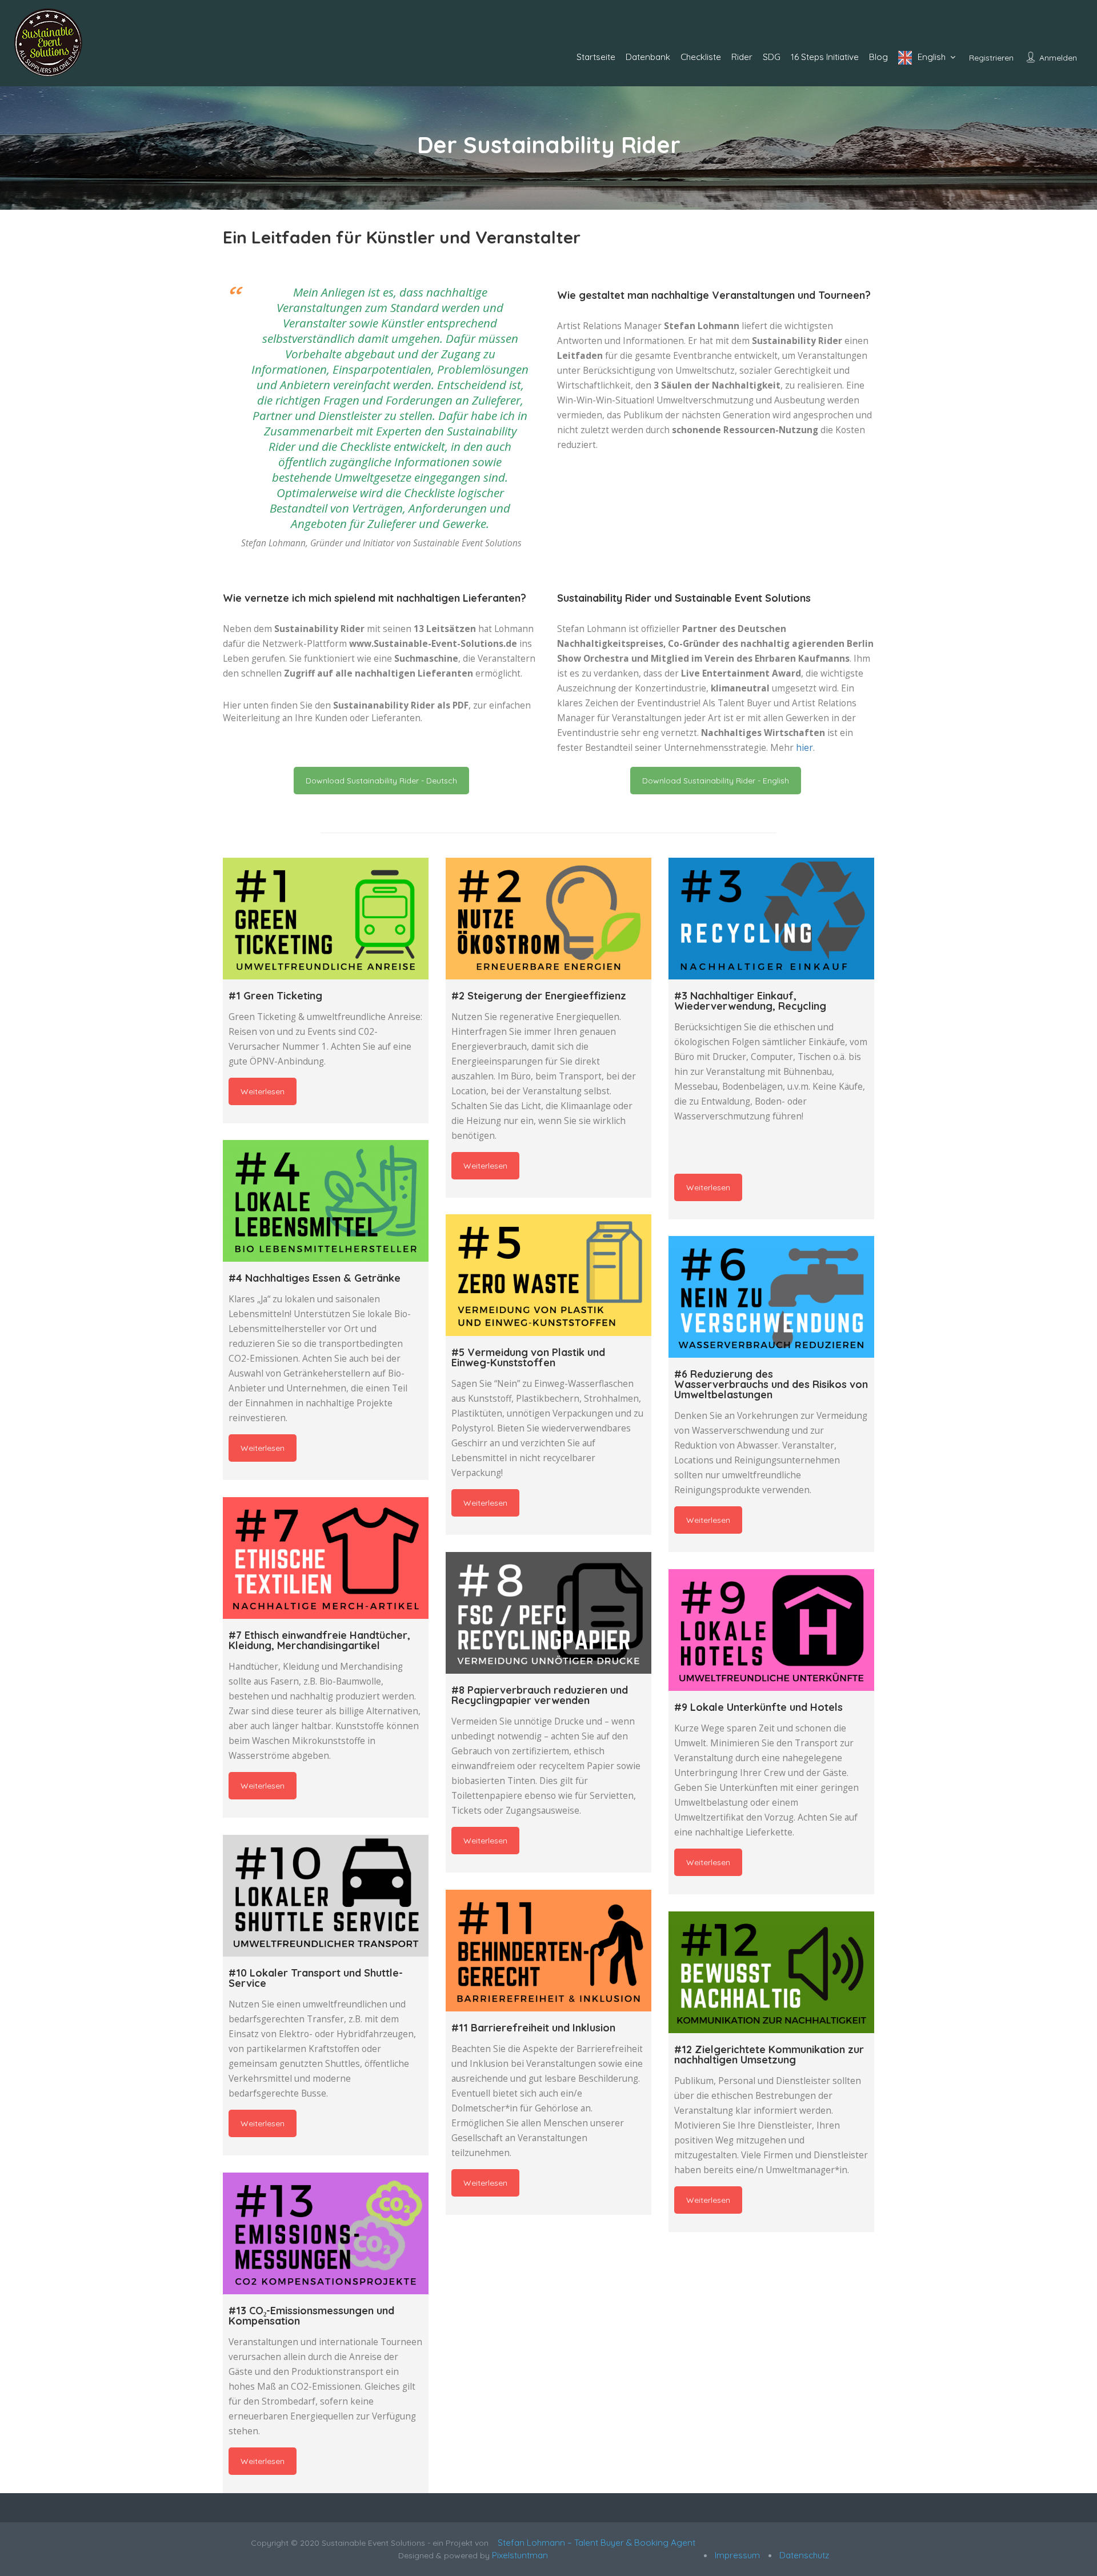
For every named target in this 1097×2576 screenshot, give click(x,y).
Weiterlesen (263, 1091)
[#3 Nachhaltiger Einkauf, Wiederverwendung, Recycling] (771, 919)
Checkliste (701, 57)
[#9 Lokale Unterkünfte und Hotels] (771, 1630)
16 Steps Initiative (825, 57)
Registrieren (991, 58)
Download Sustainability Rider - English (716, 781)
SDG (772, 57)
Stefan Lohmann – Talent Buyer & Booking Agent (594, 2543)
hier (804, 748)
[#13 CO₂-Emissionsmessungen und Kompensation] (326, 2233)
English (932, 57)
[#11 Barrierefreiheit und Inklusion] (548, 1951)
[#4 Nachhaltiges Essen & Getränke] (326, 1201)
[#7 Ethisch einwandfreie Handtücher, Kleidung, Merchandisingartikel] (326, 1558)
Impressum (736, 2555)
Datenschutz (803, 2555)
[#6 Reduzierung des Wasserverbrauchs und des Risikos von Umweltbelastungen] (771, 1297)
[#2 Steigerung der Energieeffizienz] (548, 919)
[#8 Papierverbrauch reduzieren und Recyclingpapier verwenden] (548, 1613)
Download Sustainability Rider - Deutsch (381, 781)
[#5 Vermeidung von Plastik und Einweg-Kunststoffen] (548, 1275)
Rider (742, 57)
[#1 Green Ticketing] (326, 919)
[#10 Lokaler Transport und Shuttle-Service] (326, 1896)
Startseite (596, 57)
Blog (878, 57)
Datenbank (648, 57)
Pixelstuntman (520, 2555)
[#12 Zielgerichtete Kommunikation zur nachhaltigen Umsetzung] (771, 1972)
